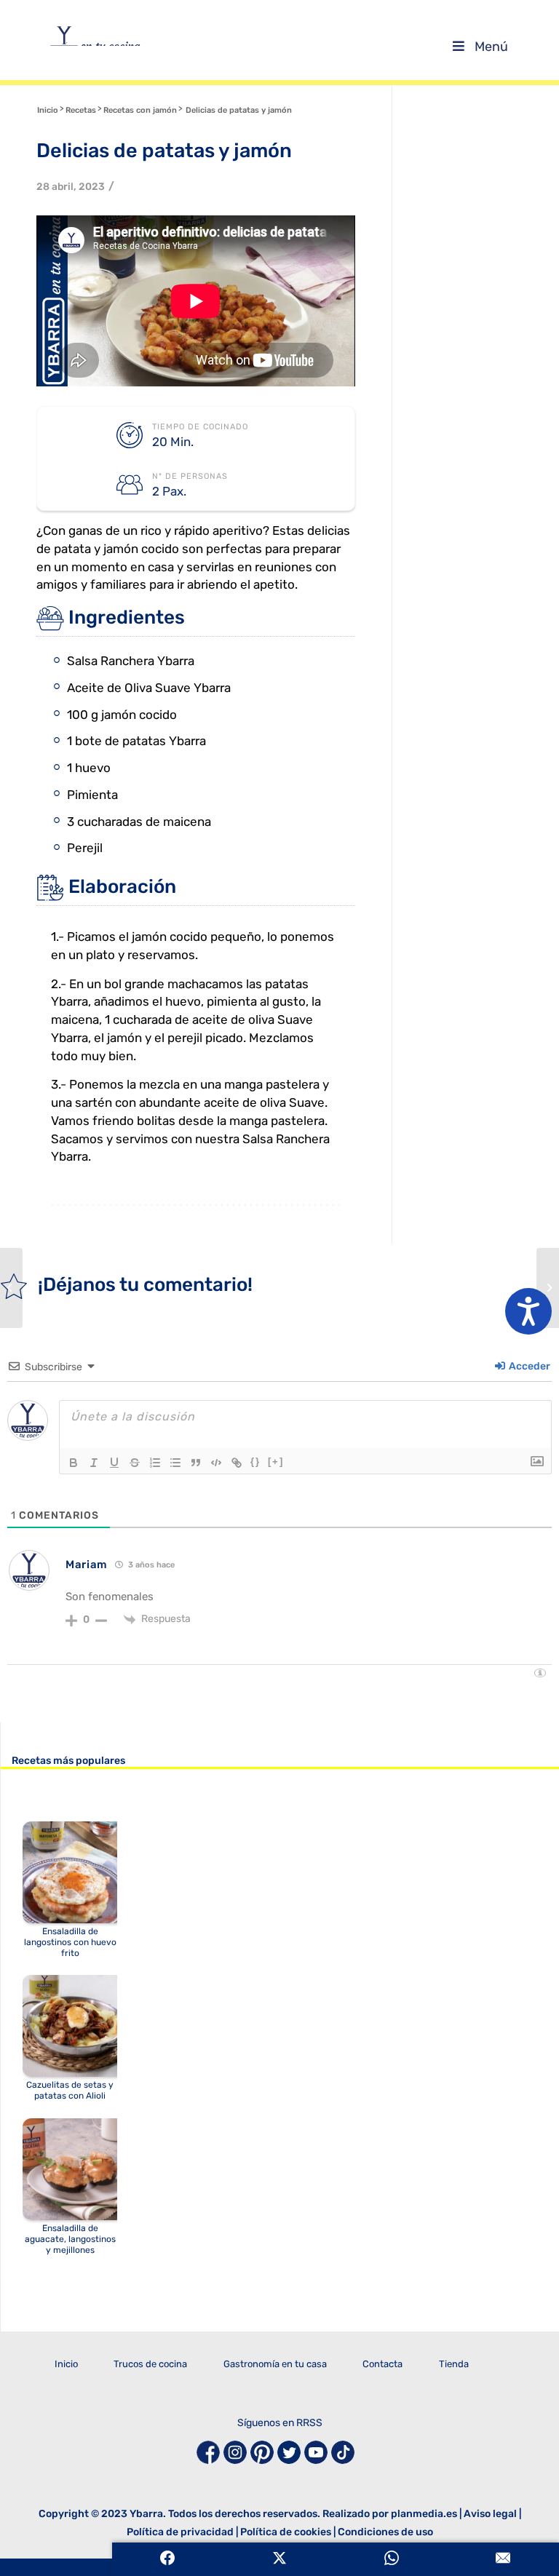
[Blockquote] (196, 1463)
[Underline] (114, 1463)
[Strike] (135, 1463)
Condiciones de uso (385, 2532)
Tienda (454, 2364)
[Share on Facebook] (168, 2559)
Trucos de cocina (150, 2364)
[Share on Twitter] (279, 2559)
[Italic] (94, 1463)
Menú (491, 47)
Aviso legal (490, 2514)
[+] (276, 1462)
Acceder (528, 1366)
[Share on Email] (503, 2559)
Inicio (66, 2364)
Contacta (382, 2364)
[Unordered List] (175, 1463)
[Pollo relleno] (11, 1288)
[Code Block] (216, 1463)
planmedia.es (424, 2514)
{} (255, 1462)
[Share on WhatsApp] (392, 2559)
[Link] (237, 1463)
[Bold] (74, 1463)
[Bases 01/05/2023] (548, 1288)
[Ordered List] (155, 1463)
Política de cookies (286, 2532)
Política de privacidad (180, 2532)
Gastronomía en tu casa (275, 2364)
